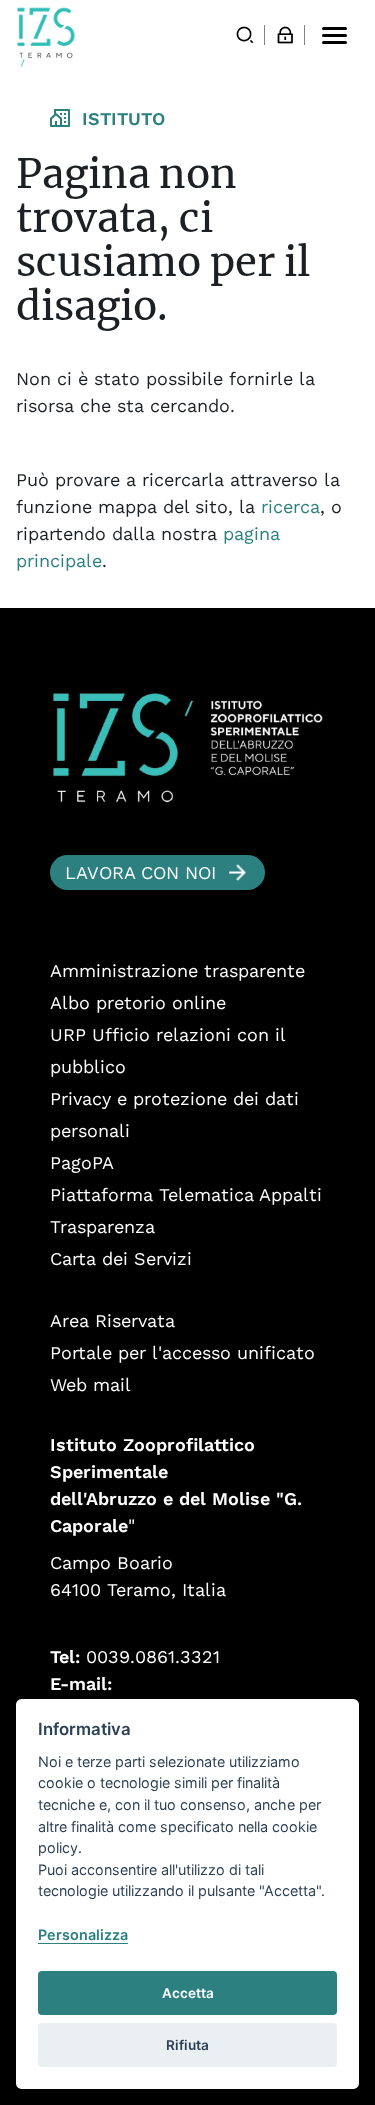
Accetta (188, 1993)
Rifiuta (187, 2045)
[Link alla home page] (46, 37)
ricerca (290, 506)
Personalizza (83, 1934)
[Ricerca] (245, 35)
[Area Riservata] (285, 35)
